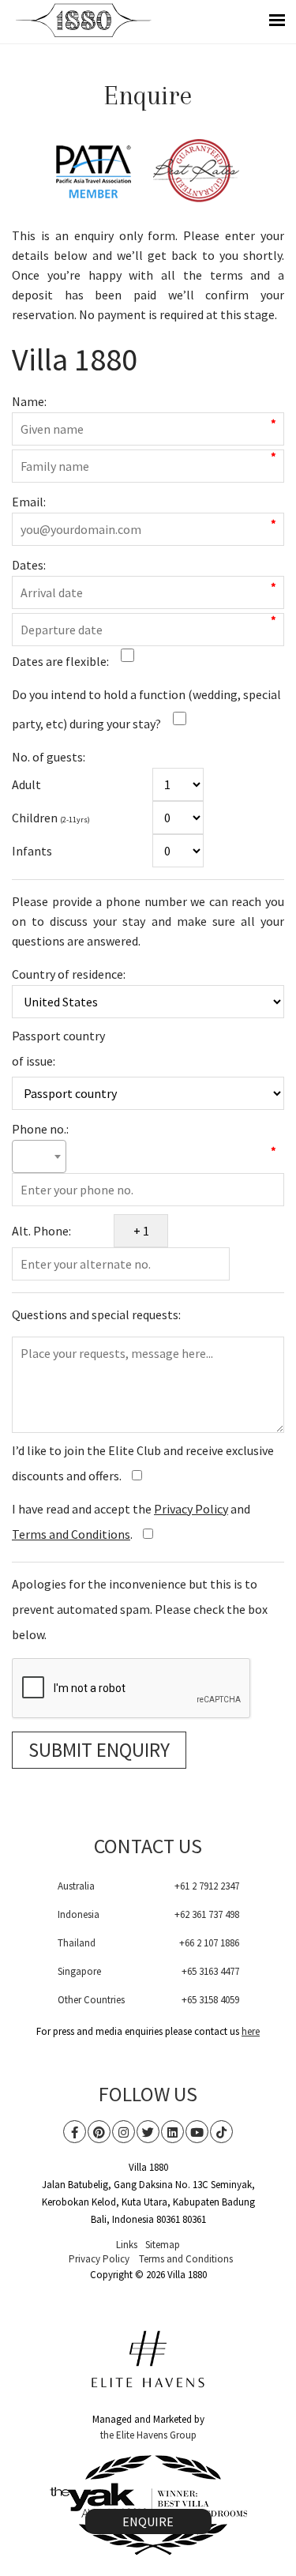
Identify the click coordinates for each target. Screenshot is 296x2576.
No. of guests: (49, 756)
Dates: (29, 565)
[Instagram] (124, 2132)
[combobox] (39, 1156)
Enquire (148, 2521)
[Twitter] (148, 2132)
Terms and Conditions (71, 1534)
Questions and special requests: (96, 1314)
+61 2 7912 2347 (207, 1886)
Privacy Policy (191, 1509)
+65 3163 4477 (210, 1971)
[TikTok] (221, 2132)
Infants (32, 851)
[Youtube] (197, 2132)
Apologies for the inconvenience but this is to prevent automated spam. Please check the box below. (140, 1609)
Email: (29, 502)
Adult (26, 784)
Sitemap (163, 2245)
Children (51, 818)
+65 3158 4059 (210, 2000)
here (251, 2031)
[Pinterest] (99, 2132)
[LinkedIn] (172, 2132)
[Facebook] (75, 2132)
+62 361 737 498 (207, 1914)
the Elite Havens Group (148, 2435)
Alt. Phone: (41, 1231)
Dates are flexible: (60, 661)
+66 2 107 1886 (209, 1943)
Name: (29, 401)
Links (127, 2245)
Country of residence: (69, 973)
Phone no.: (40, 1128)
